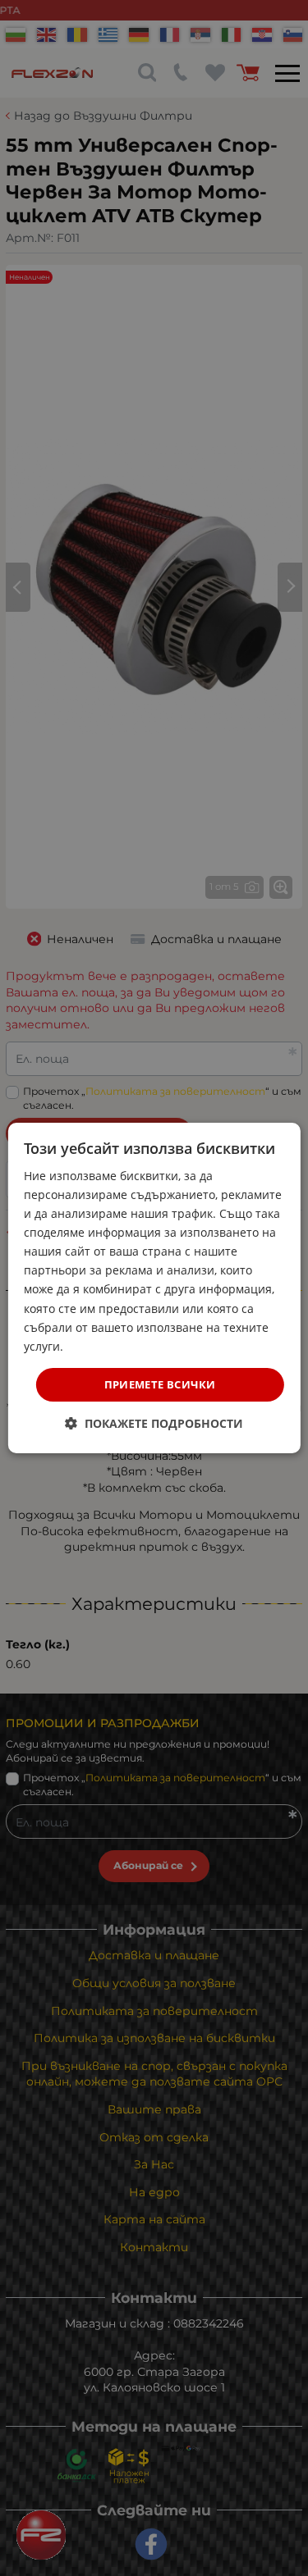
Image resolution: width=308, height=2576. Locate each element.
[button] (154, 1423)
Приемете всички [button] (160, 1384)
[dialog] (154, 1288)
